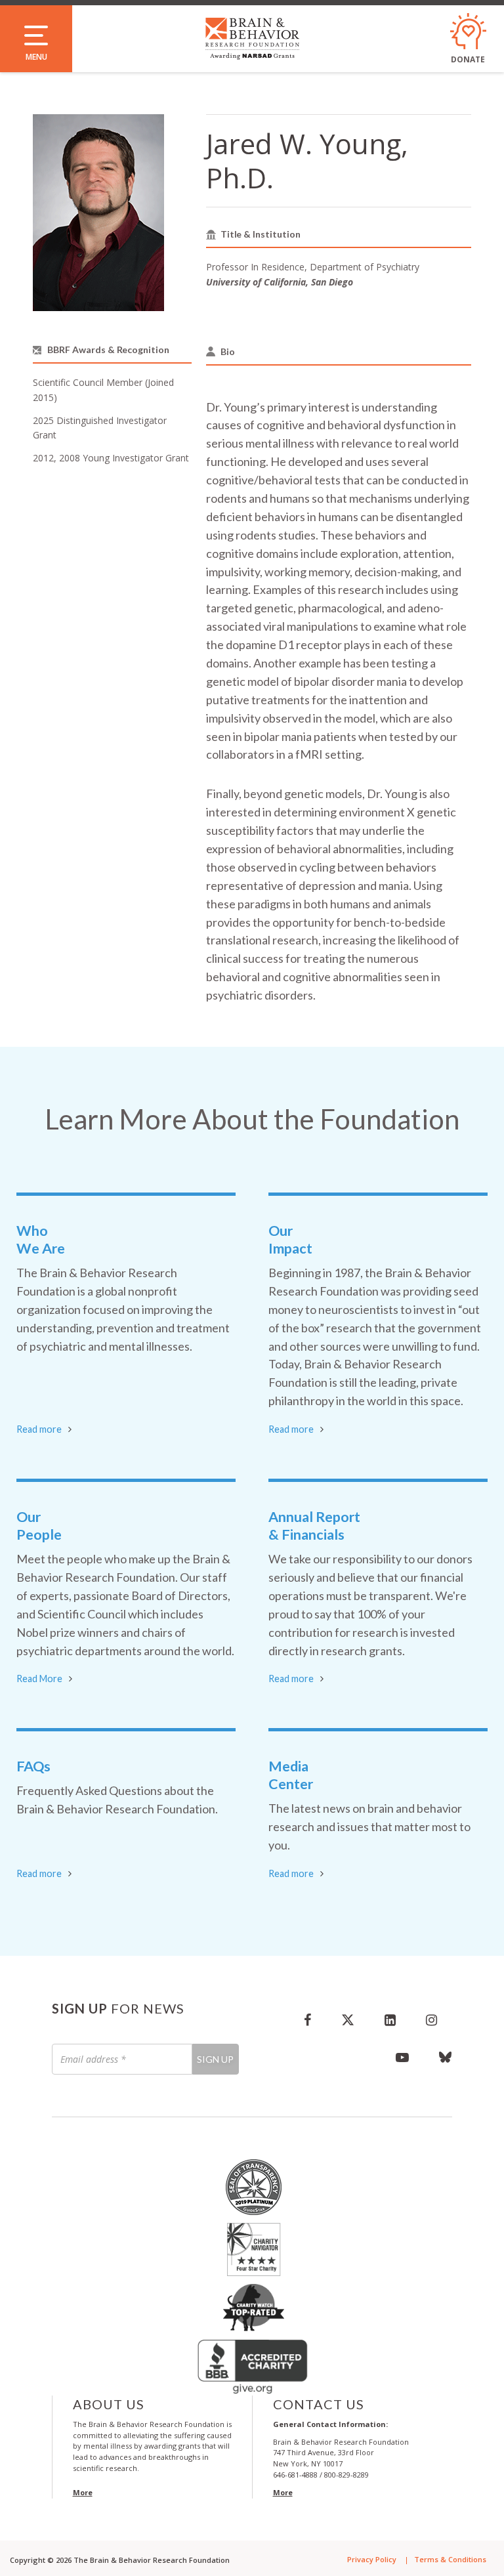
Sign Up (215, 2059)
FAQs (33, 1766)
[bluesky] (438, 2057)
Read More (39, 1679)
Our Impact (290, 1239)
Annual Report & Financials (314, 1526)
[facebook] (307, 2019)
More (83, 2492)
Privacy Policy (372, 2559)
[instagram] (431, 2019)
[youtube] (402, 2057)
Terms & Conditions (450, 2559)
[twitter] (348, 2019)
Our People (39, 1526)
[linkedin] (390, 2019)
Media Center (291, 1775)
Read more (39, 1429)
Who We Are (41, 1239)
